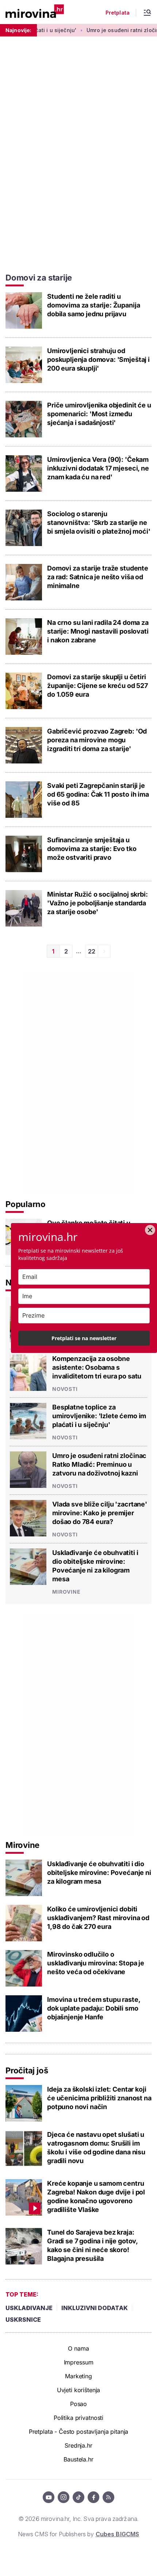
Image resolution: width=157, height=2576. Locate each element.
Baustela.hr (78, 2459)
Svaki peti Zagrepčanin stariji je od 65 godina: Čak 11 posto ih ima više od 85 (98, 794)
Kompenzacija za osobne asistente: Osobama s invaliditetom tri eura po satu (97, 1367)
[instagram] (64, 2497)
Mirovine (66, 1592)
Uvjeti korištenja (79, 2390)
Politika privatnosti (78, 2418)
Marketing (78, 2376)
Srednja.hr (78, 2445)
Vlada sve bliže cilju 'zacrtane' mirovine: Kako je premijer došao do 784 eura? (100, 1513)
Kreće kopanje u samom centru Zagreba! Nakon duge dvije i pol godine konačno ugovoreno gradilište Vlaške (96, 2196)
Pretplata (118, 13)
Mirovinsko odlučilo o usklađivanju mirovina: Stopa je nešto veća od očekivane (96, 1963)
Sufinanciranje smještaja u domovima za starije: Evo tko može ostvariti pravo (92, 849)
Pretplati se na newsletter (84, 1338)
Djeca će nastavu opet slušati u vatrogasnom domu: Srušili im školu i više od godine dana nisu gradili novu (96, 2148)
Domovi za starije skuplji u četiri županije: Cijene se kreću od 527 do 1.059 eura (97, 686)
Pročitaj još (27, 2070)
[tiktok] (78, 2497)
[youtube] (49, 2497)
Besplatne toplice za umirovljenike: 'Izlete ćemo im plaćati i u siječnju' (99, 1416)
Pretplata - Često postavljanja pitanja (79, 2432)
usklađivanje (29, 2308)
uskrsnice (23, 2320)
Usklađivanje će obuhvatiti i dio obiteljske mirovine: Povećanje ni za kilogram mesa (95, 1566)
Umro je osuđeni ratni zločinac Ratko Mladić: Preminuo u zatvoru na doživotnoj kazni (99, 1464)
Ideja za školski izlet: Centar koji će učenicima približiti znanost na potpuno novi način (99, 2098)
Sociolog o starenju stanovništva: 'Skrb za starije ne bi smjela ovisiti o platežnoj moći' (99, 523)
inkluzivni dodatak (95, 2308)
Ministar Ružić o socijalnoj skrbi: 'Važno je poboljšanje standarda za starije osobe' (97, 903)
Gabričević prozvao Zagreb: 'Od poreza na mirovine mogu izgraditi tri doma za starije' (97, 740)
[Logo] (35, 12)
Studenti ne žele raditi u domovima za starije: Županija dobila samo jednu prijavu (93, 305)
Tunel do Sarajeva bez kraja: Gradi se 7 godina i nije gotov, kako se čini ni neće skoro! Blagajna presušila (92, 2245)
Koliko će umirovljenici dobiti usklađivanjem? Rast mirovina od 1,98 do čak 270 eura (98, 1918)
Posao (78, 2404)
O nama (78, 2348)
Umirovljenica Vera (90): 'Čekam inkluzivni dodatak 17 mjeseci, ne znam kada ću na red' (98, 468)
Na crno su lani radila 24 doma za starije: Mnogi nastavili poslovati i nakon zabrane (98, 631)
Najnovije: (18, 30)
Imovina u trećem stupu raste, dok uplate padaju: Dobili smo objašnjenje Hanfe (93, 2008)
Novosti (65, 1389)
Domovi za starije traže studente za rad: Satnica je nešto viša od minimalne (98, 577)
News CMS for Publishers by (78, 2534)
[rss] (108, 2497)
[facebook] (93, 2497)
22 (92, 951)
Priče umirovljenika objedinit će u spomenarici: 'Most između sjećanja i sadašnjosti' (99, 414)
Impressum (79, 2362)
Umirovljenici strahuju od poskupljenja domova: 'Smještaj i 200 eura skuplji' (98, 359)
